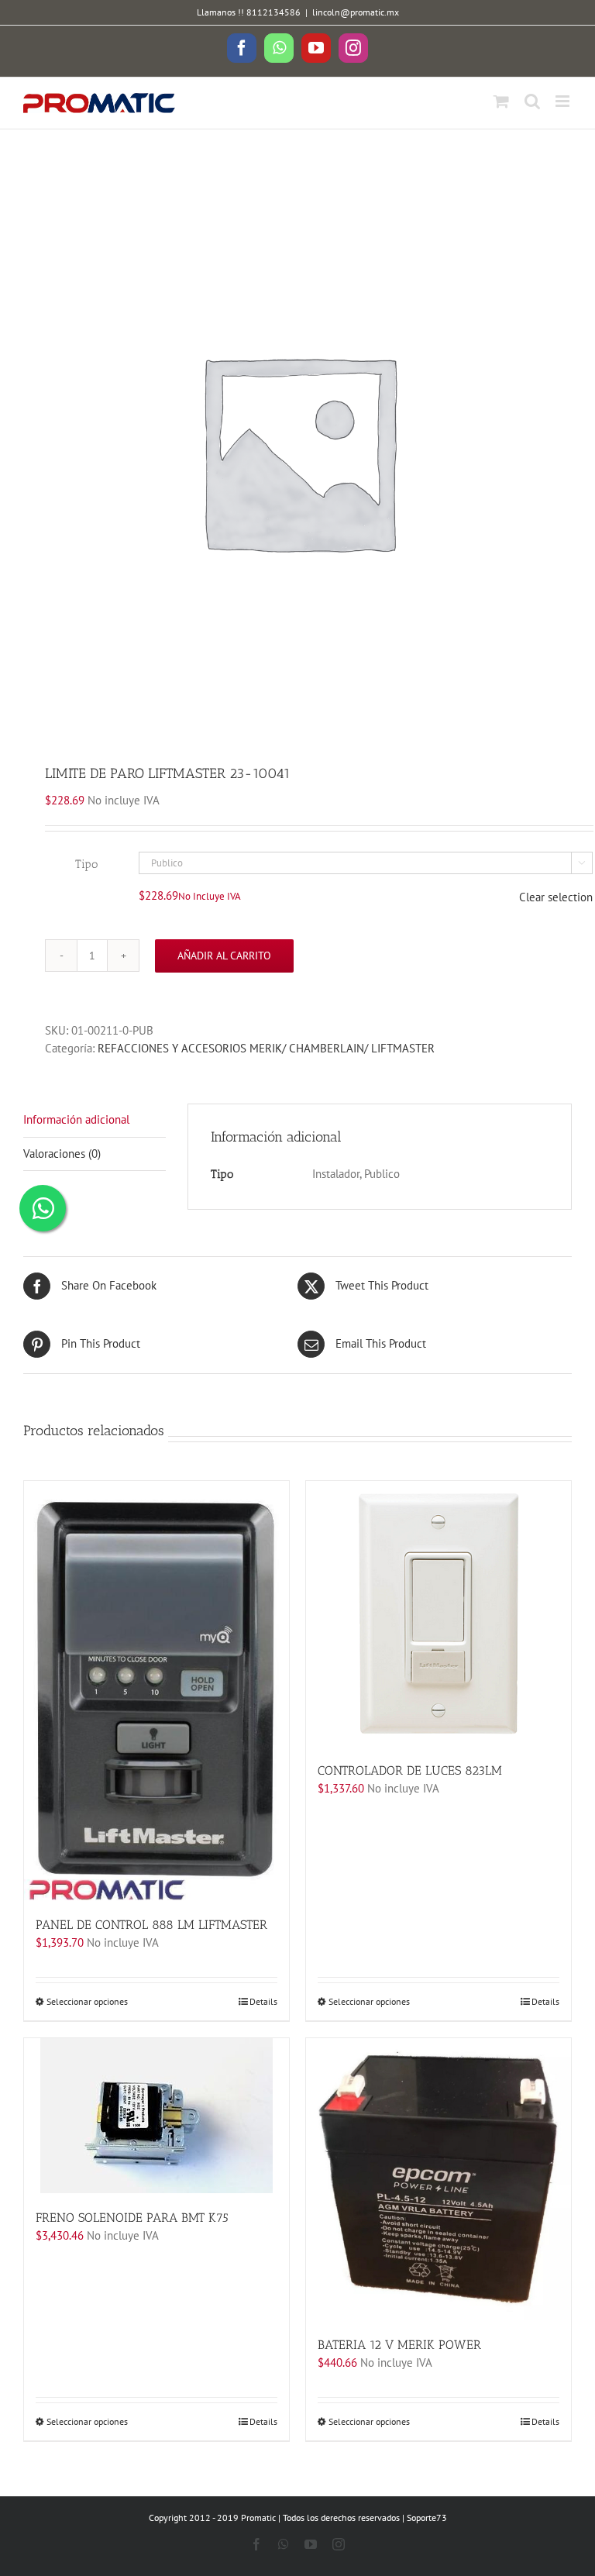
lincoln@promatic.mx (356, 12)
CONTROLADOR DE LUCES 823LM (410, 1770)
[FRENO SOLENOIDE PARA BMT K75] (156, 2116)
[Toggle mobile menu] (564, 101)
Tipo (86, 864)
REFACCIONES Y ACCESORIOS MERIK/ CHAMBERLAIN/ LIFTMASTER (266, 1048)
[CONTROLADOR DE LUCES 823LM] (439, 1613)
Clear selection (556, 897)
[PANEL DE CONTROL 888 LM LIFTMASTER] (156, 1691)
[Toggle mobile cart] (501, 101)
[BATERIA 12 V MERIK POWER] (439, 2179)
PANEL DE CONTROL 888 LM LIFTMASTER (151, 1925)
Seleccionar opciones (87, 2001)
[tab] (95, 1121)
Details (263, 2001)
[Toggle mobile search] (532, 101)
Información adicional (76, 1119)
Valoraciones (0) (62, 1154)
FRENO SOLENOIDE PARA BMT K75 (132, 2218)
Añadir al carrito (224, 956)
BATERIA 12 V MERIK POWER (399, 2345)
